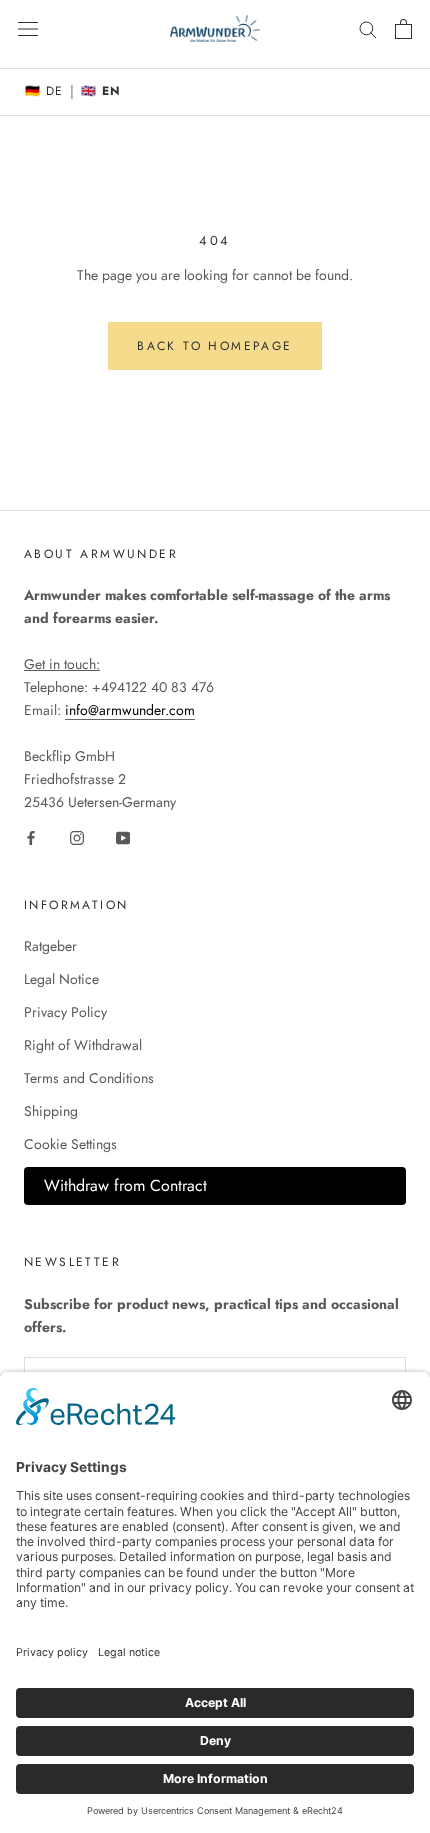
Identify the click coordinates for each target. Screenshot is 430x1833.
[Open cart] (403, 29)
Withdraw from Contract (125, 1185)
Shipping (51, 1111)
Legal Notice (61, 979)
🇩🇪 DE (44, 91)
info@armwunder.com (130, 710)
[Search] (368, 28)
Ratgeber (50, 946)
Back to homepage (214, 346)
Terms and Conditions (89, 1078)
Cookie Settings (70, 1144)
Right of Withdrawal (83, 1045)
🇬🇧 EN (101, 91)
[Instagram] (77, 836)
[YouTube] (123, 836)
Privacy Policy (65, 1012)
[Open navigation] (28, 29)
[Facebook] (31, 836)
